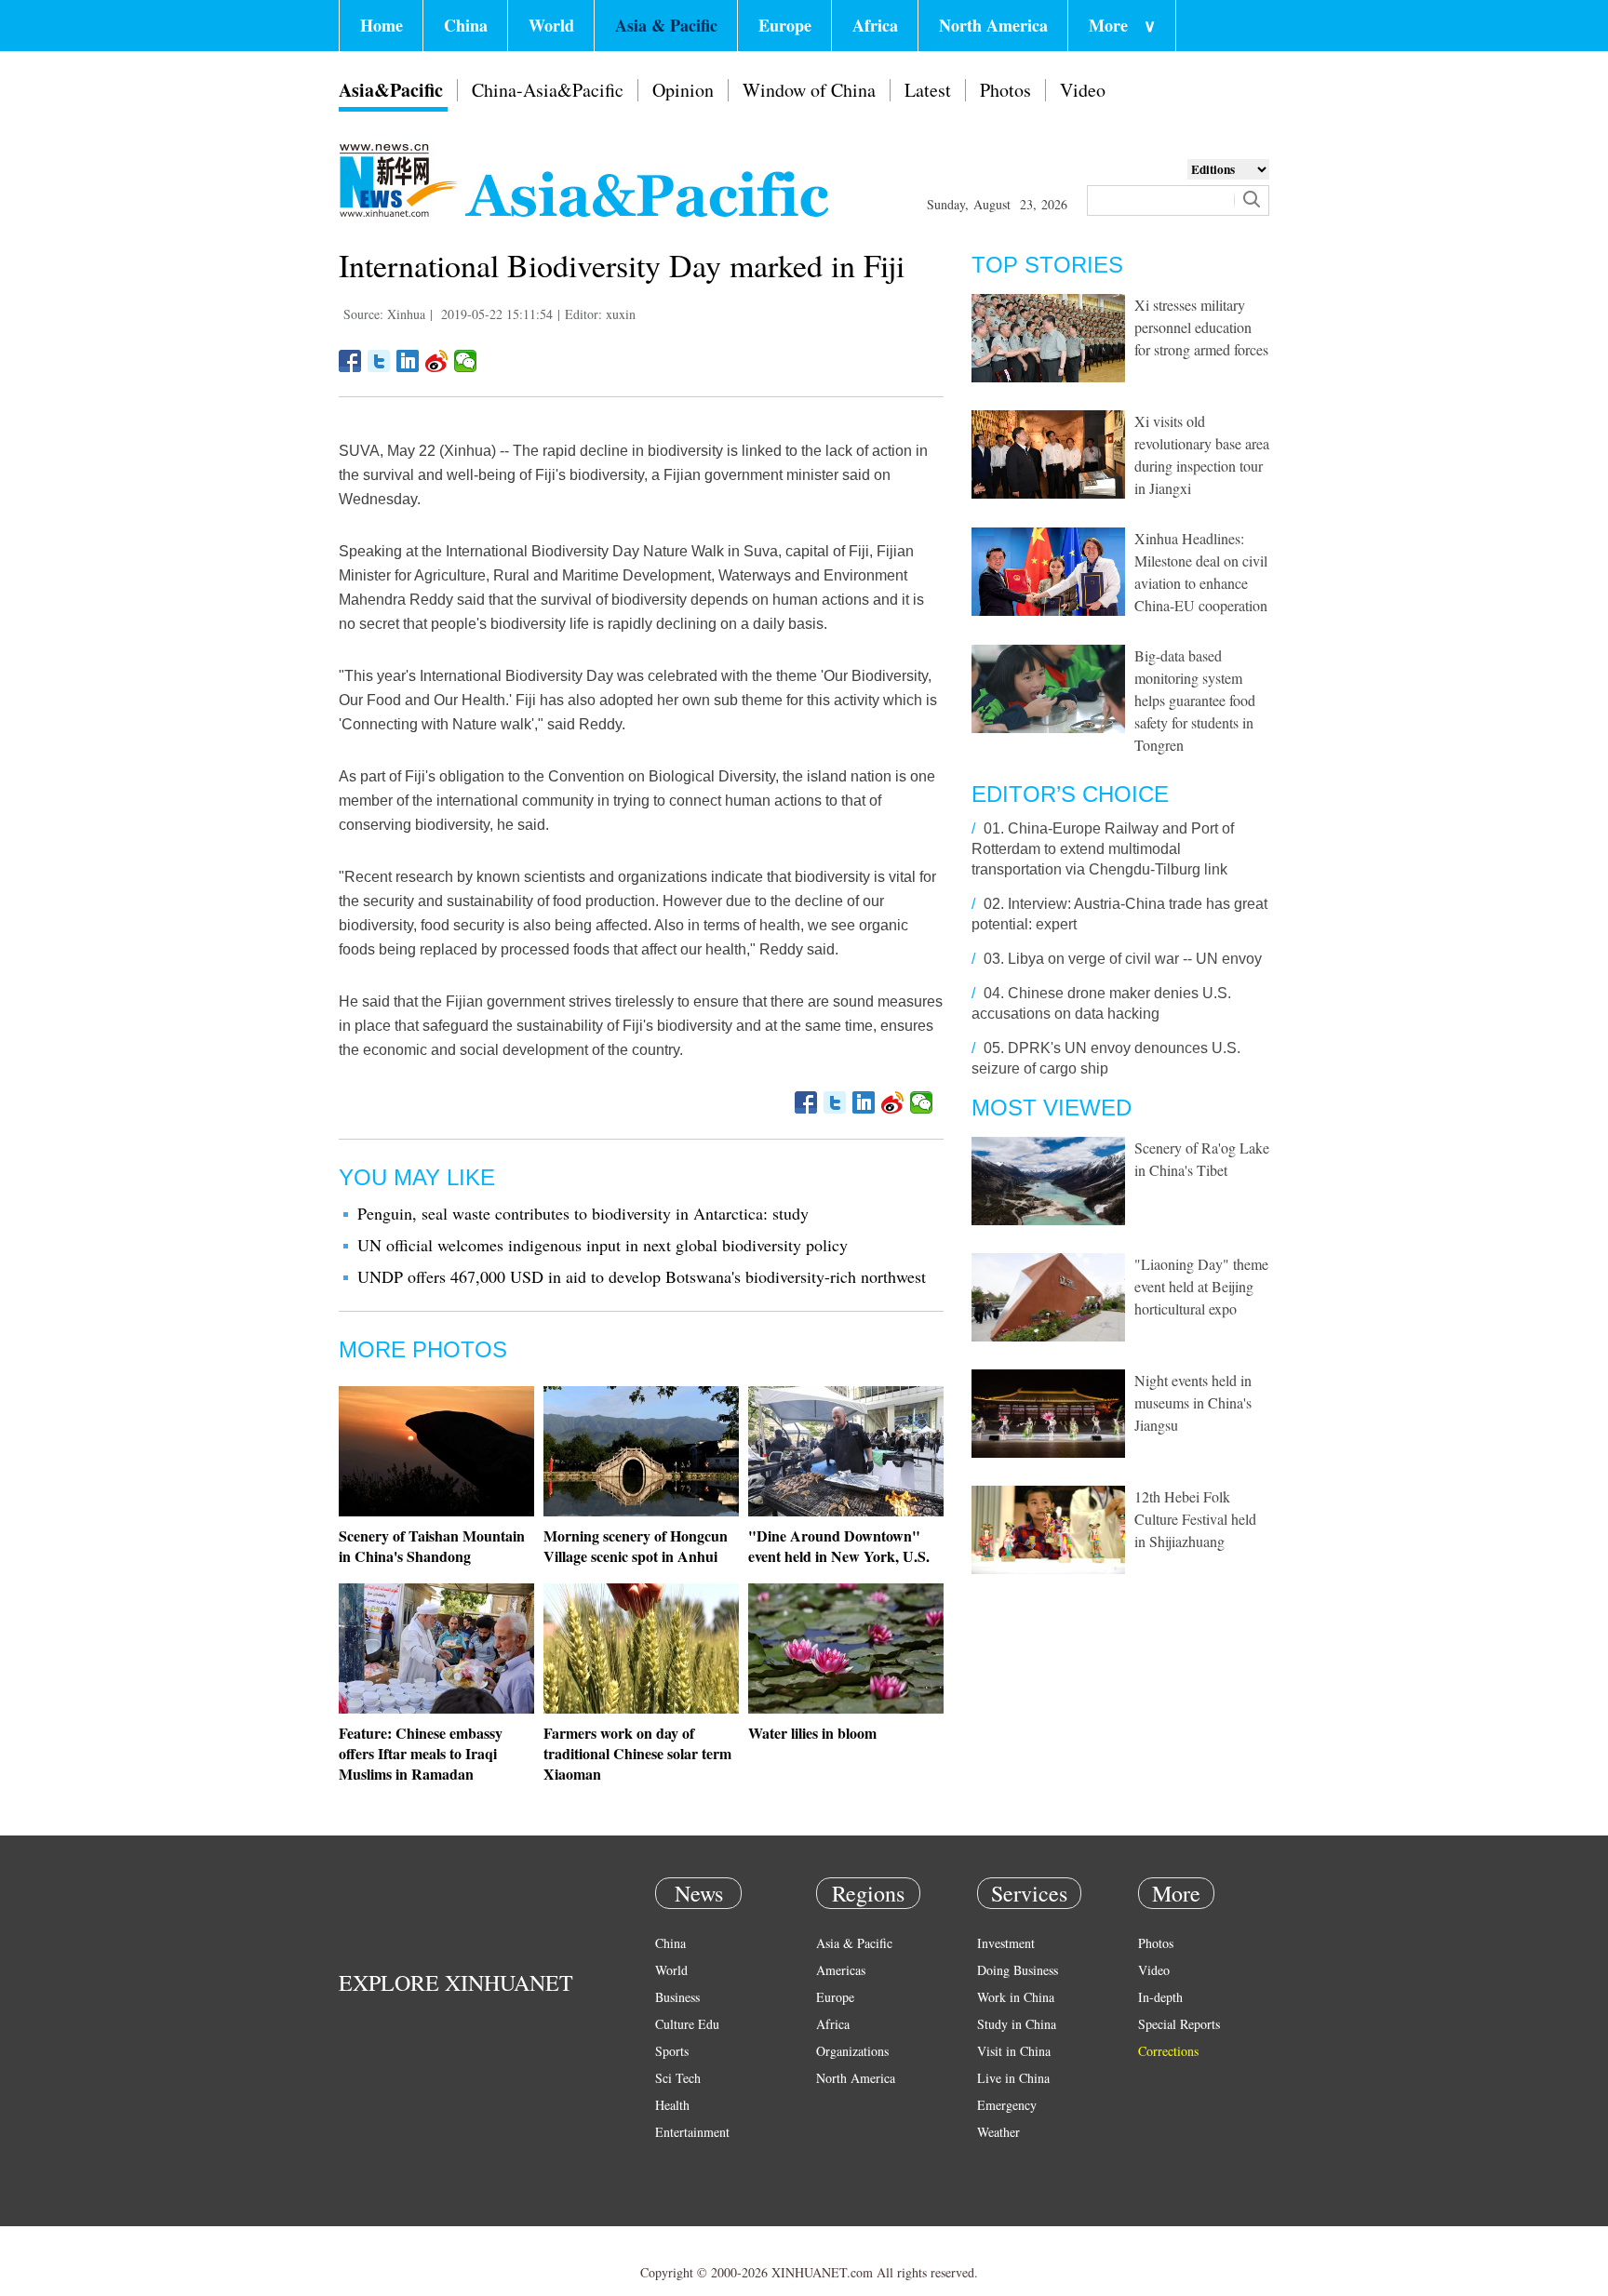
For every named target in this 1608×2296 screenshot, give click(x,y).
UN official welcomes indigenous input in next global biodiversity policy (603, 1245)
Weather (998, 2132)
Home (382, 25)
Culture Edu (687, 2024)
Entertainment (692, 2132)
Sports (672, 2051)
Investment (1006, 1943)
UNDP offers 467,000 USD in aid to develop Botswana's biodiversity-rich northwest (642, 1276)
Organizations (852, 2051)
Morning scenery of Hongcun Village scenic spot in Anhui (636, 1546)
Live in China (1013, 2078)
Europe (785, 25)
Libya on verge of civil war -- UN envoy (1135, 959)
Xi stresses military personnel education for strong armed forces (1201, 327)
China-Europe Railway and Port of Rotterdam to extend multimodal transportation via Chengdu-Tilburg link (1103, 849)
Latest (928, 90)
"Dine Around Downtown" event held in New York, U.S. (839, 1546)
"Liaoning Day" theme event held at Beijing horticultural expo (1201, 1286)
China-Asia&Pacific (548, 90)
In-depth (1160, 1997)
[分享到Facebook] (350, 361)
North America (993, 25)
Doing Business (1018, 1970)
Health (672, 2105)
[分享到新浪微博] (437, 361)
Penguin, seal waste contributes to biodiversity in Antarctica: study (583, 1213)
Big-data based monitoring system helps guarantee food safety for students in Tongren (1195, 700)
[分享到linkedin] (408, 361)
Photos (1005, 90)
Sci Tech (678, 2078)
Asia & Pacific (666, 25)
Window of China (809, 90)
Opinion (683, 90)
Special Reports (1179, 2024)
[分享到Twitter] (379, 361)
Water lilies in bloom (812, 1733)
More (1122, 25)
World (551, 25)
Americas (841, 1970)
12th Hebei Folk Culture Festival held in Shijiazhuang (1195, 1519)
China (466, 25)
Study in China (1017, 2024)
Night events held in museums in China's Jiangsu (1193, 1402)
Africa (875, 25)
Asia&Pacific (391, 90)
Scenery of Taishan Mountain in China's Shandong (432, 1546)
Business (677, 1997)
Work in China (1016, 1997)
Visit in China (1014, 2051)
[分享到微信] (466, 361)
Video (1083, 90)
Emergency (1007, 2105)
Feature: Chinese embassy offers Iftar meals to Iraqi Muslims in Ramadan (421, 1753)
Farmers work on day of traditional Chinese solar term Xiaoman (637, 1753)
